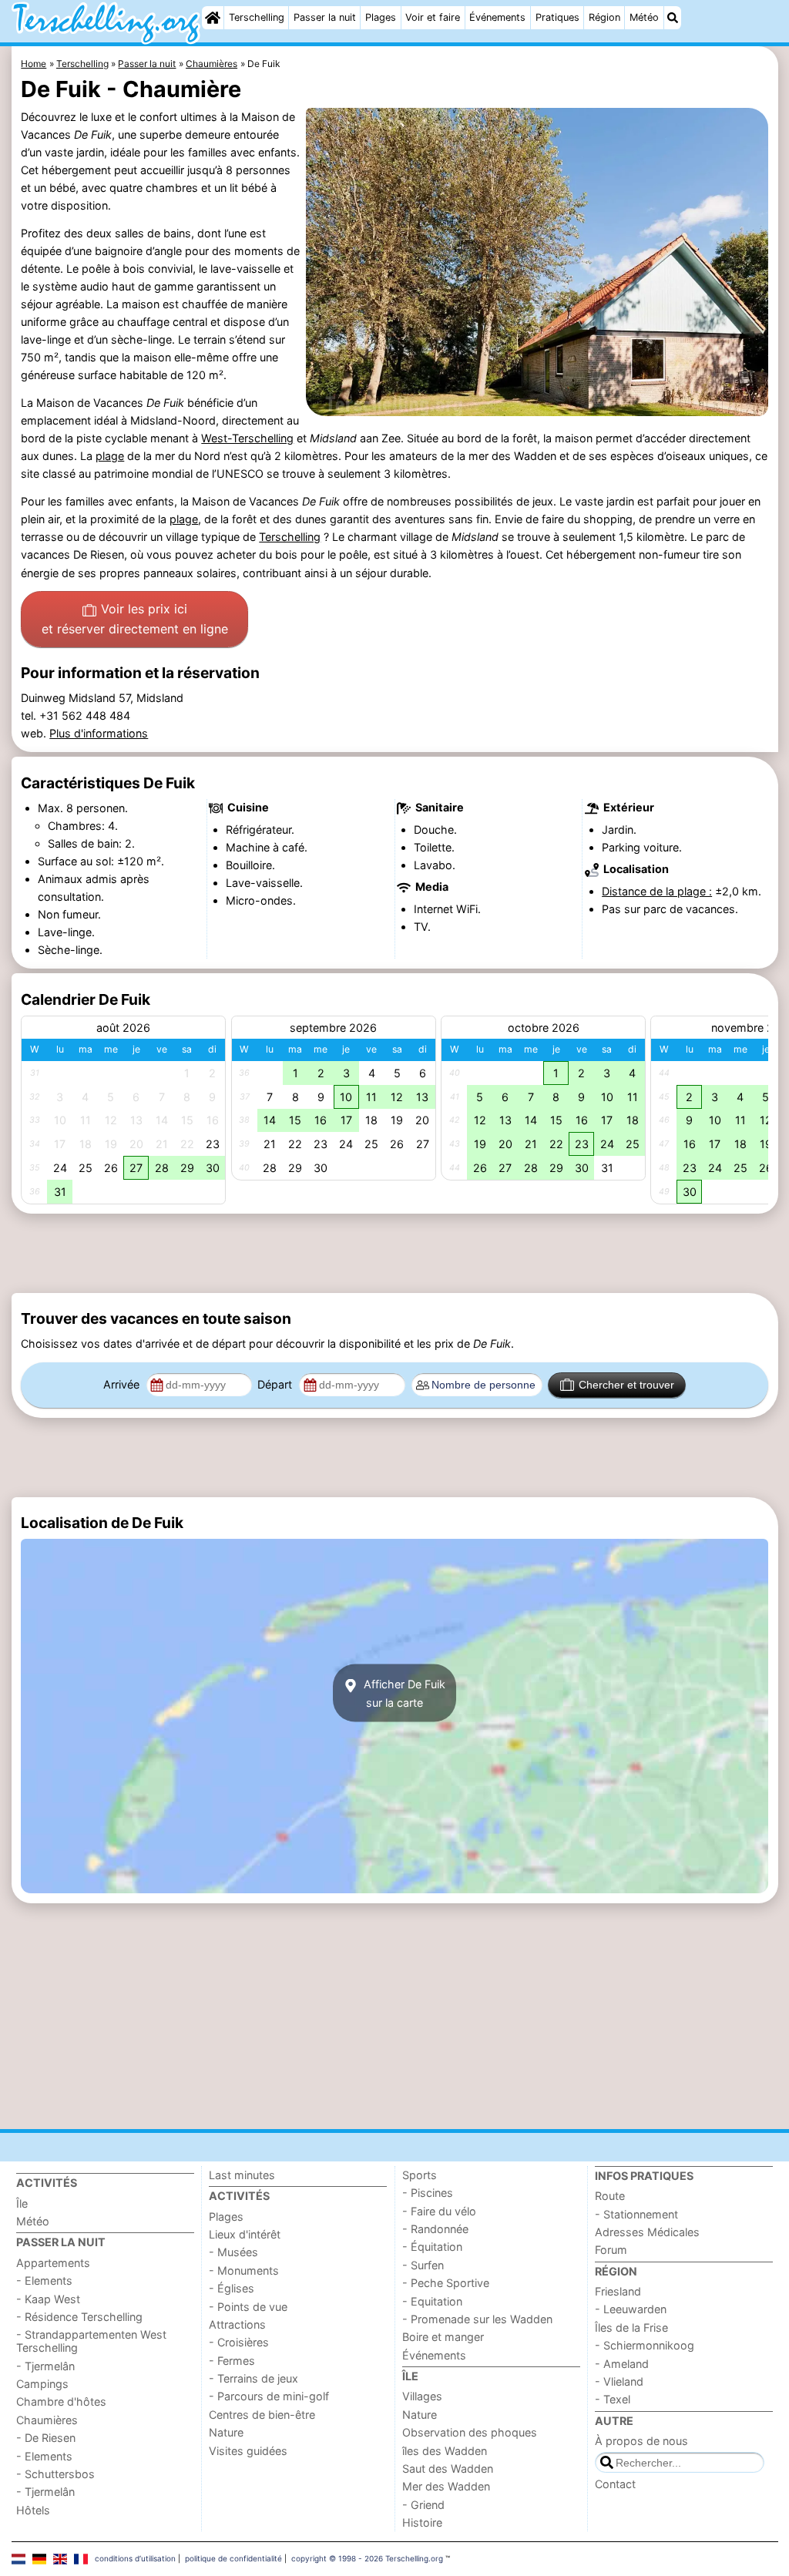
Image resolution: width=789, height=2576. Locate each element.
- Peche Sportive (446, 2283)
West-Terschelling (247, 438)
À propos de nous (641, 2441)
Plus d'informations (99, 733)
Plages (381, 17)
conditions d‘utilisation (135, 2558)
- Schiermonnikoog (645, 2345)
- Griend (423, 2505)
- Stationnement (636, 2214)
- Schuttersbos (55, 2474)
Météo (644, 17)
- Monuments (244, 2270)
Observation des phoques (470, 2432)
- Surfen (423, 2265)
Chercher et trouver (626, 1385)
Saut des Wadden (448, 2469)
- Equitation (432, 2301)
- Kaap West (48, 2299)
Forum (611, 2250)
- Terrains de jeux (253, 2378)
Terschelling (257, 17)
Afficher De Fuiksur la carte (403, 1693)
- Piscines (428, 2193)
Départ (276, 1384)
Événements (497, 17)
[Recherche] (673, 18)
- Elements (44, 2280)
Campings (42, 2384)
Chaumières (47, 2420)
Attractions (237, 2324)
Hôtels (33, 2510)
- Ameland (622, 2364)
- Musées (233, 2252)
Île (22, 2203)
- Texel (613, 2399)
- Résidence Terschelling (79, 2317)
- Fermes (232, 2361)
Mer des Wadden (446, 2486)
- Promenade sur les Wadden (477, 2319)
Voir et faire (433, 17)
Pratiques (557, 17)
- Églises (232, 2288)
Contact (615, 2484)
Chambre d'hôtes (61, 2401)
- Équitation (432, 2247)
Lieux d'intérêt (245, 2234)
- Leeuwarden (631, 2309)
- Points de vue (248, 2307)
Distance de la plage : (657, 891)
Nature (226, 2432)
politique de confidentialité (233, 2558)
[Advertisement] (395, 1253)
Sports (420, 2175)
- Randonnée (435, 2229)
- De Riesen (46, 2438)
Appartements (53, 2263)
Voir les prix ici (135, 619)
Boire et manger (443, 2337)
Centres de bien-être (262, 2415)
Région (604, 17)
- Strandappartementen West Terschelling (91, 2341)
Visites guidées (248, 2451)
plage (110, 456)
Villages (422, 2396)
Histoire (422, 2522)
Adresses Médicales (647, 2232)
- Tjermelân (45, 2366)
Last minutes (242, 2175)
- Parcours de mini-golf (269, 2396)
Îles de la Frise (631, 2327)
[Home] (213, 18)
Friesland (618, 2291)
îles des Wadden (445, 2451)
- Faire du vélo (439, 2211)
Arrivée (123, 1384)
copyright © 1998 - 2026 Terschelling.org (367, 2558)
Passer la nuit (325, 17)
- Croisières (239, 2342)
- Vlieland (619, 2381)
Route (610, 2196)
